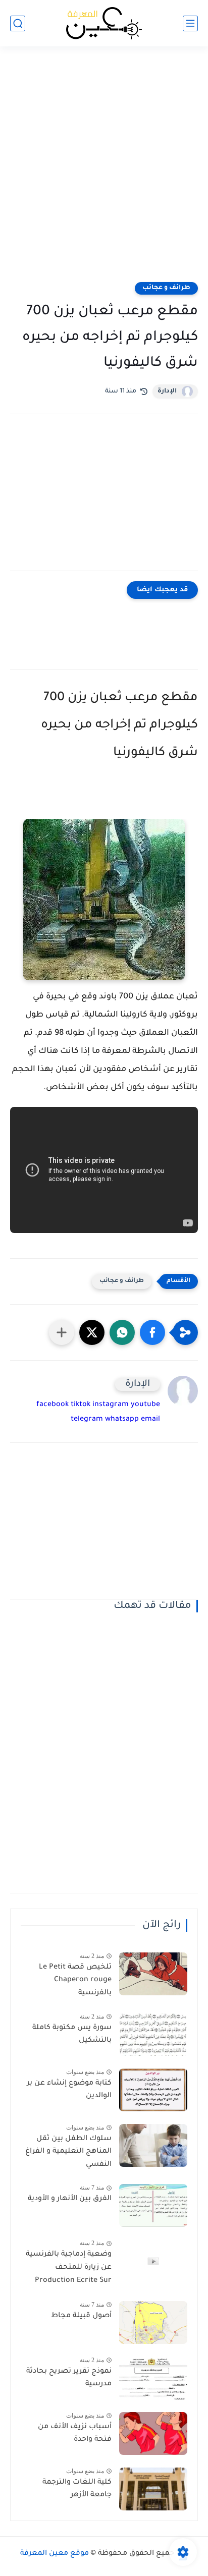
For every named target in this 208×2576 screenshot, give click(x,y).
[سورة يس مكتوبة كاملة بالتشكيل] (153, 2034)
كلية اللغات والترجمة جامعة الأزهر (77, 2489)
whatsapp (122, 1420)
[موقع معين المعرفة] (104, 23)
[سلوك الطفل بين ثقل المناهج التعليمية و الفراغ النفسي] (153, 2145)
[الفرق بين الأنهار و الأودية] (153, 2205)
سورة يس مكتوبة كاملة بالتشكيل (72, 2035)
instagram (111, 1405)
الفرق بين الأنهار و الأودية (70, 2199)
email (150, 1420)
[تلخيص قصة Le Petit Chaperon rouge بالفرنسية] (153, 1974)
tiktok (81, 1405)
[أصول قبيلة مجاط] (153, 2322)
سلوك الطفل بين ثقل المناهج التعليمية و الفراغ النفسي (68, 2152)
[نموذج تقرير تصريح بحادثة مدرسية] (153, 2378)
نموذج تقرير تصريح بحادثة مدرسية (69, 2378)
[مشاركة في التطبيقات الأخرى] (62, 1332)
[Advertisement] (104, 171)
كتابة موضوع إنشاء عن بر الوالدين (69, 2090)
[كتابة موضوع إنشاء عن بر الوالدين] (153, 2090)
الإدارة (167, 391)
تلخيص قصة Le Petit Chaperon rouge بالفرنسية (75, 1980)
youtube (145, 1405)
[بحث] (18, 23)
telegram (87, 1420)
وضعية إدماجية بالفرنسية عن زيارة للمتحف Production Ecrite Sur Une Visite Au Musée (69, 2269)
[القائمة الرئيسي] (190, 23)
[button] (152, 1332)
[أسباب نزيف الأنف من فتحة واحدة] (153, 2433)
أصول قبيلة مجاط (81, 2316)
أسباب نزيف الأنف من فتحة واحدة (75, 2434)
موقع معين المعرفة (55, 2554)
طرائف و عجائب (166, 288)
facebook (53, 1405)
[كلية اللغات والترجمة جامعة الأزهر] (153, 2489)
